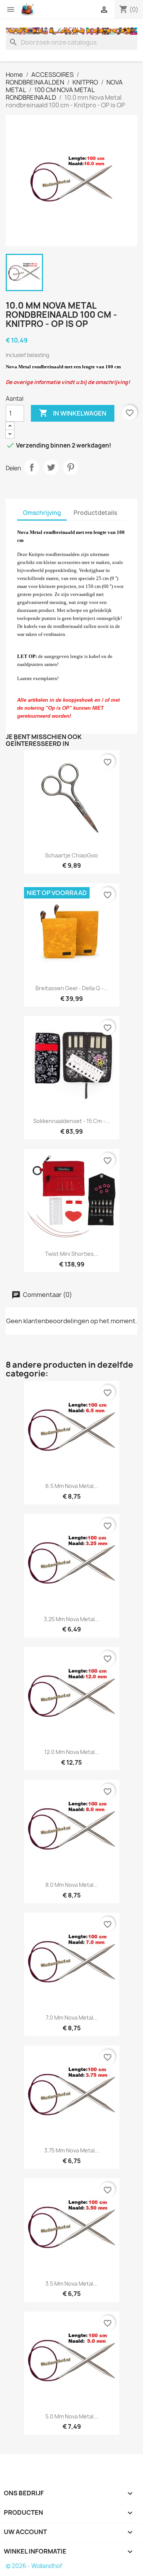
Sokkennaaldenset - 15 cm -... (71, 1121)
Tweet (51, 467)
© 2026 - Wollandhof (34, 2566)
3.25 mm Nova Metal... (71, 1619)
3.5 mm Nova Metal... (71, 2284)
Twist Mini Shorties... (72, 1254)
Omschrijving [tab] (42, 513)
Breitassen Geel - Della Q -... (72, 988)
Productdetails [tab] (95, 513)
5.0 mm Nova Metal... (72, 2416)
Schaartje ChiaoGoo (71, 855)
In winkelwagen (73, 413)
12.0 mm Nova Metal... (72, 1752)
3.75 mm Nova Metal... (72, 2150)
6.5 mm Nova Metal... (72, 1486)
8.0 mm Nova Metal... (72, 1885)
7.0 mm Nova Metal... (72, 2018)
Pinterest (71, 467)
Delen (32, 467)
